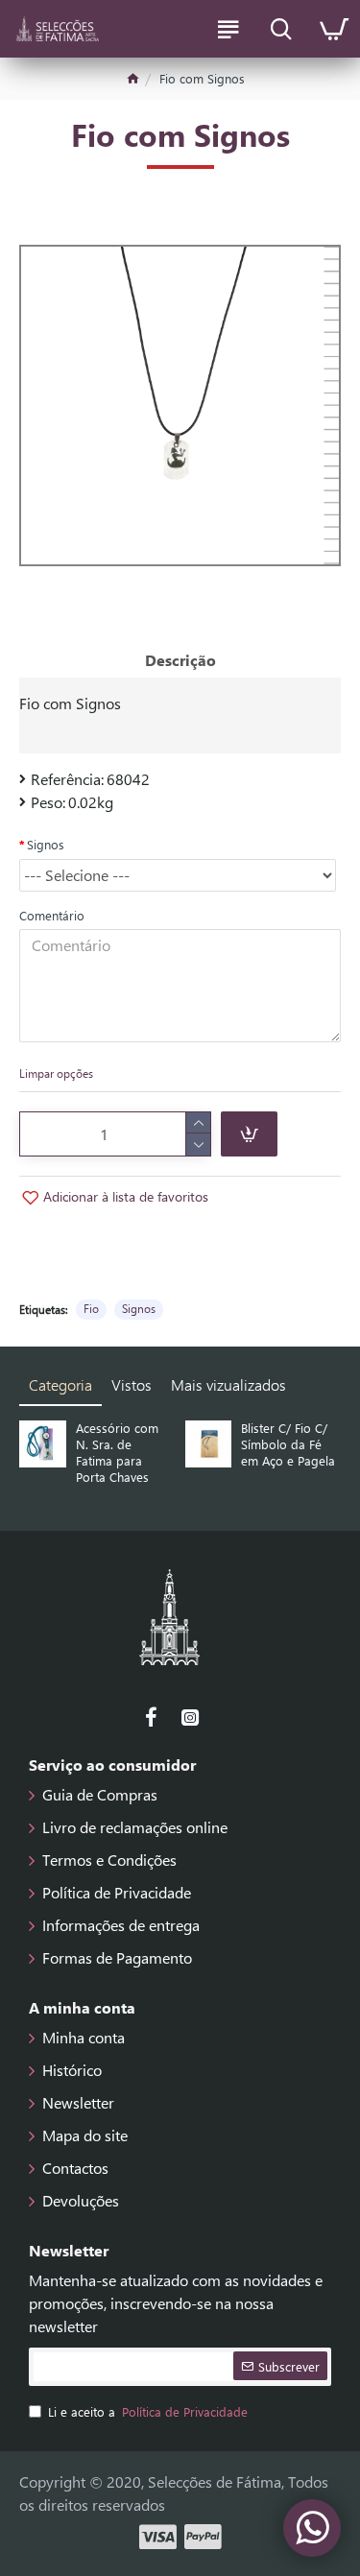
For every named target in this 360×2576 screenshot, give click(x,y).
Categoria (60, 1384)
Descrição (180, 660)
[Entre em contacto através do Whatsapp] (312, 2528)
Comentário (52, 915)
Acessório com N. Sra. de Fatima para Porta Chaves (117, 1453)
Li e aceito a (148, 2411)
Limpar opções (56, 1073)
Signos (46, 844)
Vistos (132, 1384)
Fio (91, 1308)
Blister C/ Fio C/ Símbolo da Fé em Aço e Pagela (288, 1444)
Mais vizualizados (228, 1384)
